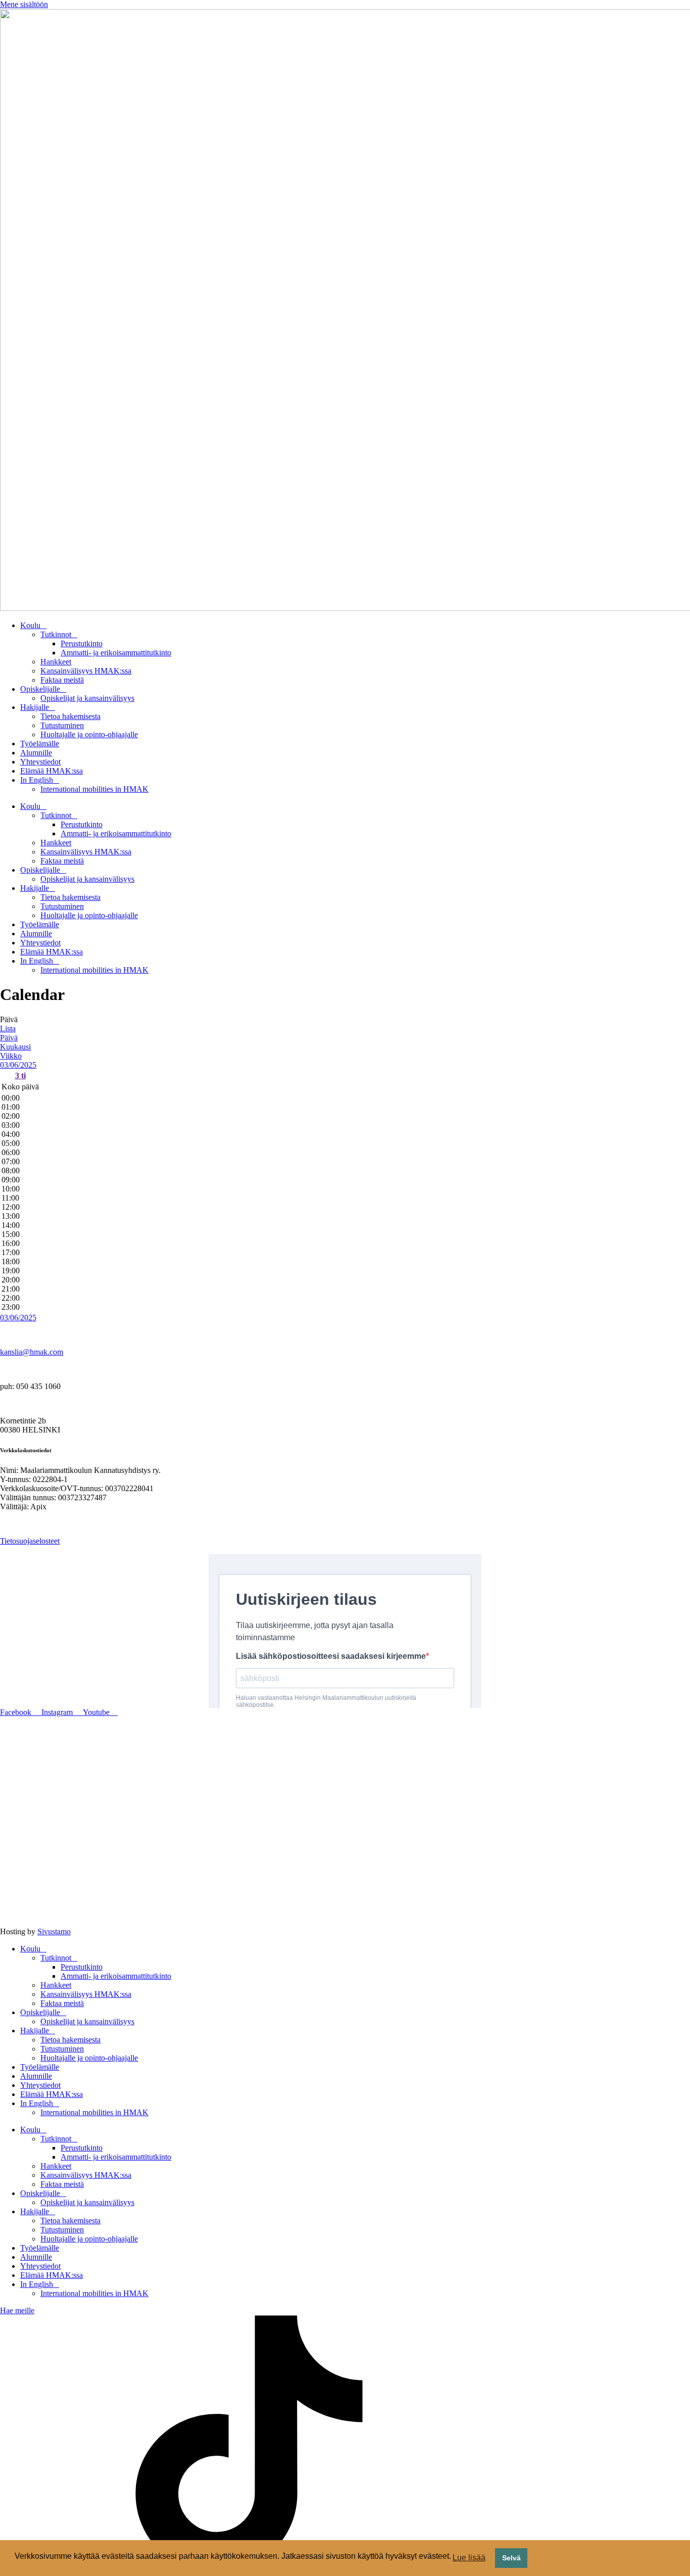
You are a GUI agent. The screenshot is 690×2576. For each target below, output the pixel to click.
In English (37, 780)
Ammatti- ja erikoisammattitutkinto (116, 653)
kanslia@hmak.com (32, 1352)
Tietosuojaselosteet (30, 1541)
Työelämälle (40, 744)
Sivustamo (54, 1931)
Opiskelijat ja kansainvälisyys (87, 698)
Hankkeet (56, 662)
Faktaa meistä (62, 680)
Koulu (30, 625)
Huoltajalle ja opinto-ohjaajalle (89, 734)
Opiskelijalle (40, 689)
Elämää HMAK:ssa (52, 771)
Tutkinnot (56, 634)
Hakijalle (35, 707)
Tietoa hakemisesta (70, 716)
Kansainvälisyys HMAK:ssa (86, 671)
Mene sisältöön (24, 4)
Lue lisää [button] (469, 2558)
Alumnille (36, 753)
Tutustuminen (62, 725)
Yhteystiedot (40, 762)
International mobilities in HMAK (94, 789)
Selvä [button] (511, 2558)
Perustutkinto (82, 643)
